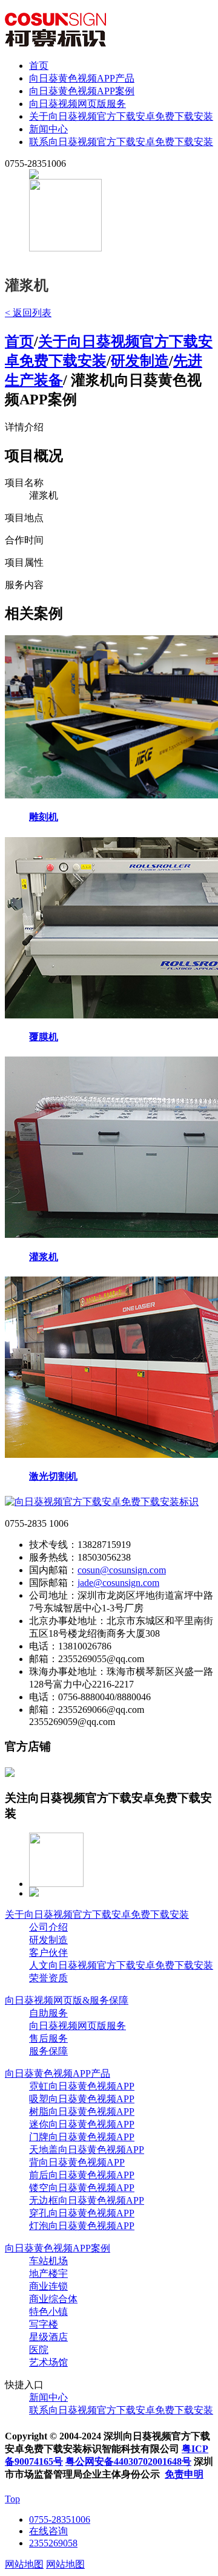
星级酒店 (48, 2337)
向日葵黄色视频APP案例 (82, 91)
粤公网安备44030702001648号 (128, 2461)
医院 (39, 2350)
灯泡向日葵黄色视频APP (82, 2226)
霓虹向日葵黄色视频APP (82, 2086)
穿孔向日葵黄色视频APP (82, 2213)
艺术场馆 (48, 2362)
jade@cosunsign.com (118, 1583)
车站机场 (48, 2261)
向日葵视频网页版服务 (78, 104)
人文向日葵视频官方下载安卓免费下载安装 (121, 1965)
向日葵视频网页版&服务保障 (67, 2000)
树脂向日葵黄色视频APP (82, 2112)
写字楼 (44, 2324)
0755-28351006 (60, 2519)
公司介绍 (48, 1927)
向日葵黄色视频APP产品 (82, 78)
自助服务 (48, 2013)
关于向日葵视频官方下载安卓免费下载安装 (121, 116)
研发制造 (140, 361)
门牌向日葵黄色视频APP (82, 2137)
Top (12, 2499)
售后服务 (48, 2038)
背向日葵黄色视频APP (77, 2162)
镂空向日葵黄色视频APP (82, 2188)
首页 (39, 66)
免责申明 (184, 2474)
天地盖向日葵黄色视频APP (87, 2150)
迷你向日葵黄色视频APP (82, 2124)
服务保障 (48, 2051)
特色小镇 (48, 2312)
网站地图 (24, 2564)
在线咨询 (48, 2531)
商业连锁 (48, 2286)
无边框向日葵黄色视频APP (87, 2200)
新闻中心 (48, 129)
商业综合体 (53, 2299)
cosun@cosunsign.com (122, 1570)
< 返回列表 (28, 313)
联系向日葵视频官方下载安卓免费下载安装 (121, 142)
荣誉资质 (48, 1978)
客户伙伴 (48, 1953)
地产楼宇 (48, 2273)
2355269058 (53, 2543)
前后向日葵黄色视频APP (82, 2175)
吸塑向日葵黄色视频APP (82, 2099)
